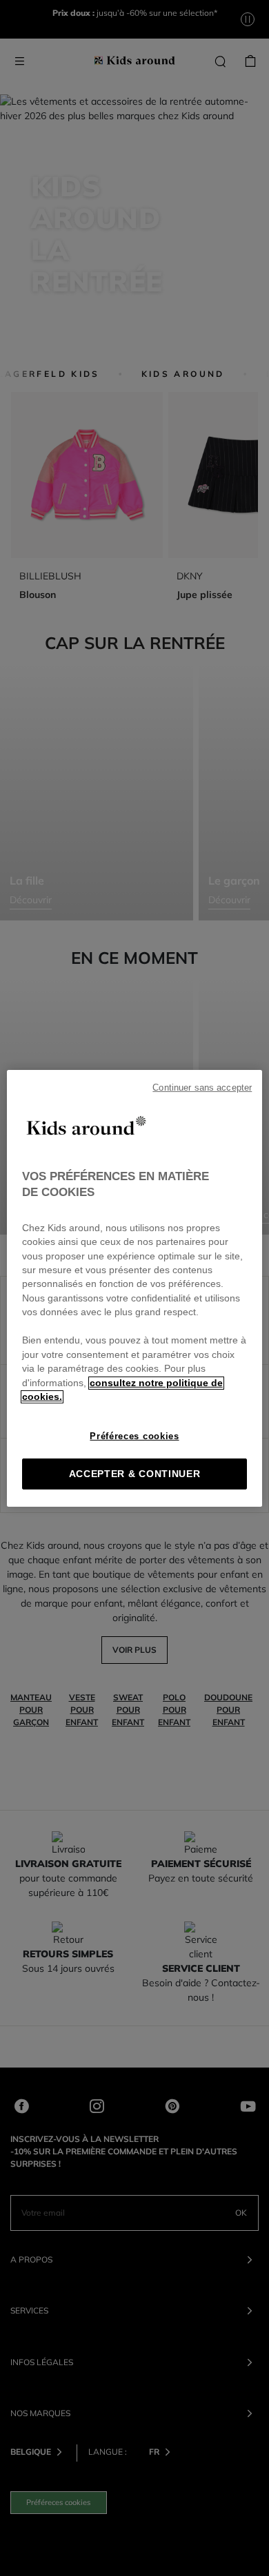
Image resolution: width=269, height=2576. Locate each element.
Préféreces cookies (134, 1436)
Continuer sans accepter (202, 1087)
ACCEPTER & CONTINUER (135, 1474)
